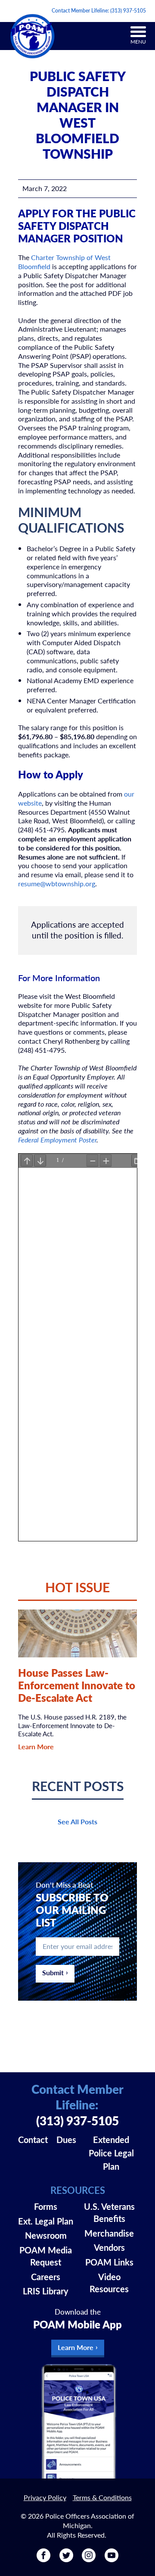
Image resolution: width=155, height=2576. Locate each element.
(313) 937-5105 (128, 11)
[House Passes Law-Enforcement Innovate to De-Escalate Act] (78, 1633)
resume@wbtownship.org (57, 883)
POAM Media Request (46, 2256)
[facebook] (43, 2559)
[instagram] (89, 2559)
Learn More (36, 1746)
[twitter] (66, 2559)
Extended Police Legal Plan (111, 2153)
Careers (46, 2277)
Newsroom (46, 2235)
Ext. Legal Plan (46, 2221)
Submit (53, 1972)
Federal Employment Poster (57, 1140)
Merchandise (109, 2233)
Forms (46, 2206)
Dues (66, 2140)
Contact (33, 2140)
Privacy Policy (45, 2497)
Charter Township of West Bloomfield (64, 262)
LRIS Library (46, 2291)
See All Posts (77, 1821)
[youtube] (112, 2559)
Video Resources (109, 2283)
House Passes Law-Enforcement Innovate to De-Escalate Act (77, 1685)
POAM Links (109, 2262)
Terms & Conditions (102, 2497)
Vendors (109, 2247)
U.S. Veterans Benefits (109, 2212)
